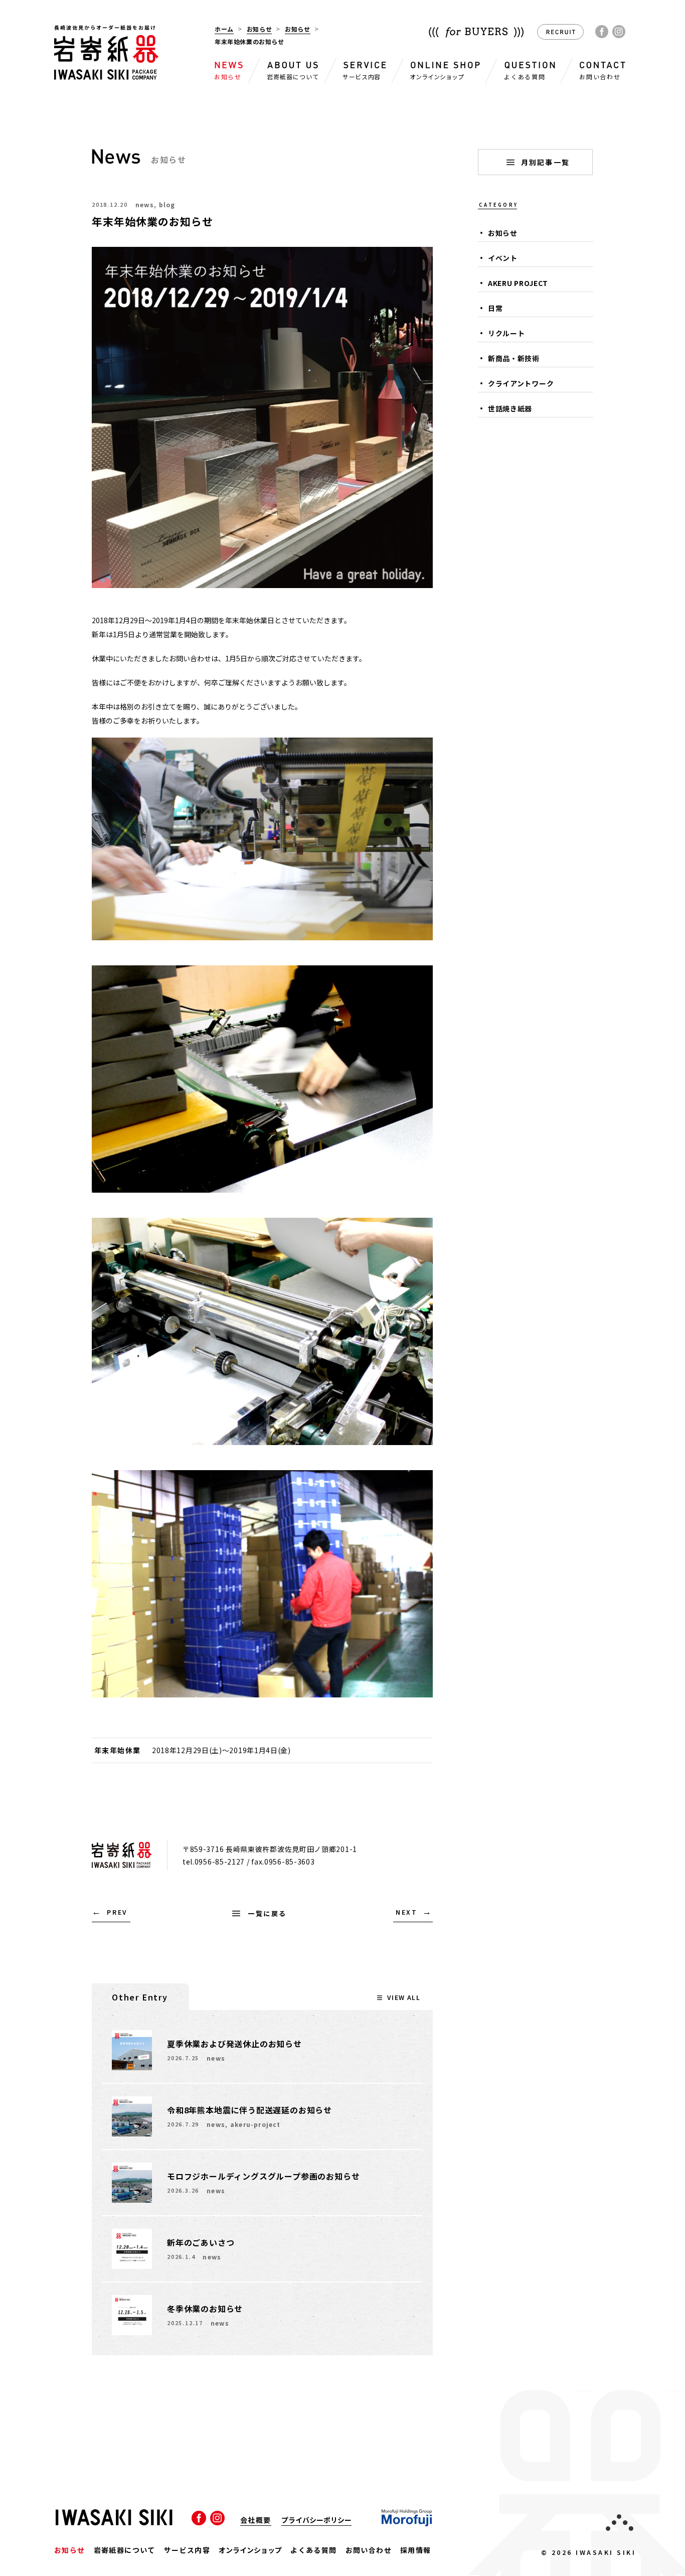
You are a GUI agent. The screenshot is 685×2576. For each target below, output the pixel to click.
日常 (495, 308)
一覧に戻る (267, 1913)
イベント (503, 258)
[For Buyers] (476, 34)
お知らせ (259, 29)
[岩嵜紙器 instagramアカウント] (619, 32)
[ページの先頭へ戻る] (620, 2524)
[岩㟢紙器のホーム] (107, 73)
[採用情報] (560, 36)
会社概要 (256, 2521)
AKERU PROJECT (518, 283)
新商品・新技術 (514, 358)
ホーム (224, 29)
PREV (117, 1912)
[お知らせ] (116, 157)
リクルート (506, 333)
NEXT (407, 1912)
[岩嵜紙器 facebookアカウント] (602, 32)
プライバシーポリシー (316, 2521)
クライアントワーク (521, 383)
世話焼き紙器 (510, 408)
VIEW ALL (404, 1997)
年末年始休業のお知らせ (153, 221)
